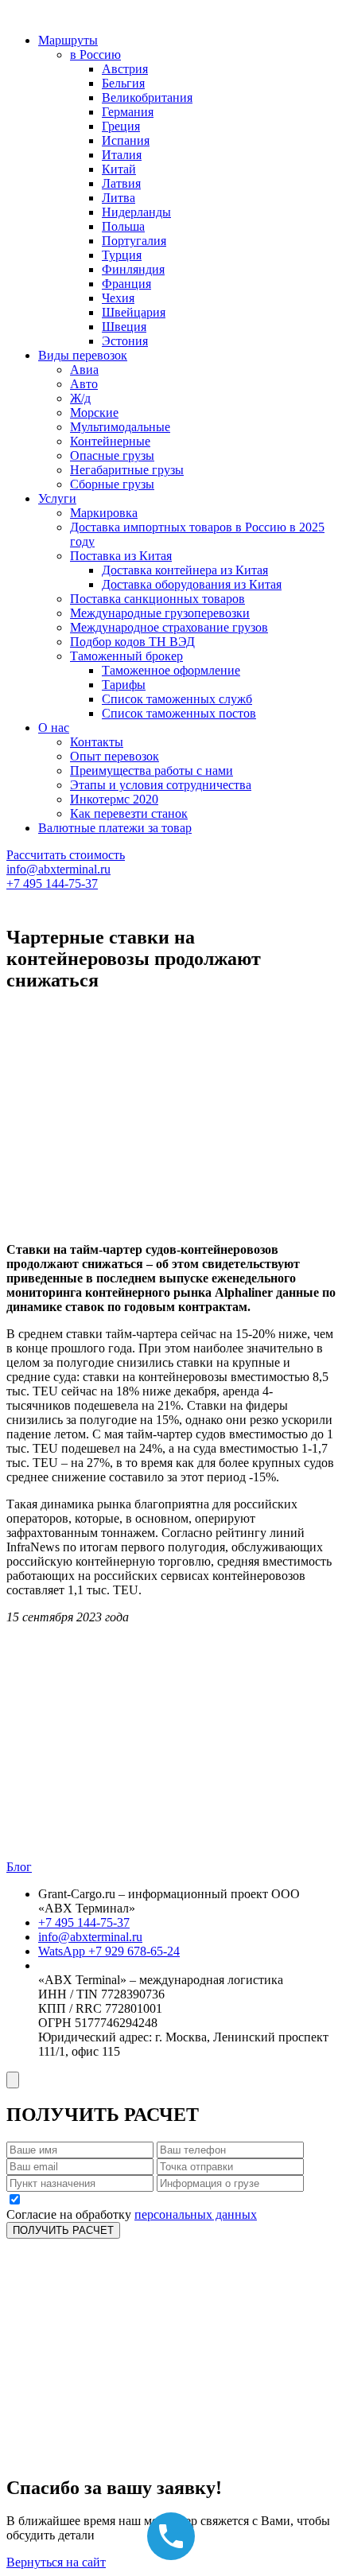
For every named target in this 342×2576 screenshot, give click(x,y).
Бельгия (123, 83)
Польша (123, 226)
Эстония (125, 341)
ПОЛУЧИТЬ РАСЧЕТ (63, 2230)
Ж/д (80, 398)
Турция (122, 255)
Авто (84, 384)
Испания (126, 140)
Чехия (118, 298)
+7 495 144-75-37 (52, 883)
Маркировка (104, 513)
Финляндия (133, 269)
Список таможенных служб (177, 699)
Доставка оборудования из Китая (192, 584)
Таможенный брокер (126, 656)
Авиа (84, 370)
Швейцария (134, 312)
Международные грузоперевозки (160, 613)
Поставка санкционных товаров (157, 599)
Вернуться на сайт (56, 2562)
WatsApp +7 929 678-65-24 (109, 1951)
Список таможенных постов (179, 713)
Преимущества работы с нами (152, 770)
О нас (54, 728)
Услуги (57, 498)
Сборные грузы (112, 484)
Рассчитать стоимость (66, 855)
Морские (94, 412)
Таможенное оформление (171, 670)
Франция (126, 284)
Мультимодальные (120, 427)
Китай (119, 169)
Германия (128, 112)
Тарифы (124, 685)
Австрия (125, 69)
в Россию (95, 54)
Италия (122, 155)
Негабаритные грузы (127, 470)
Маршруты (68, 40)
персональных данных (196, 2214)
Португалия (134, 241)
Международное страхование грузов (169, 627)
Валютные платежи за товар (115, 828)
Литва (119, 198)
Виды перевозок (83, 355)
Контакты (97, 742)
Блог (19, 1867)
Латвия (121, 183)
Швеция (124, 327)
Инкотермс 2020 (114, 799)
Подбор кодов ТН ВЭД (132, 642)
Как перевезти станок (129, 813)
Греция (121, 126)
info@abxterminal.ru (58, 869)
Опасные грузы (112, 455)
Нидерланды (136, 212)
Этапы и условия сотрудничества (161, 785)
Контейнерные (110, 441)
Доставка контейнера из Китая (185, 570)
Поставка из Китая (121, 556)
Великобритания (147, 97)
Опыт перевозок (115, 756)
